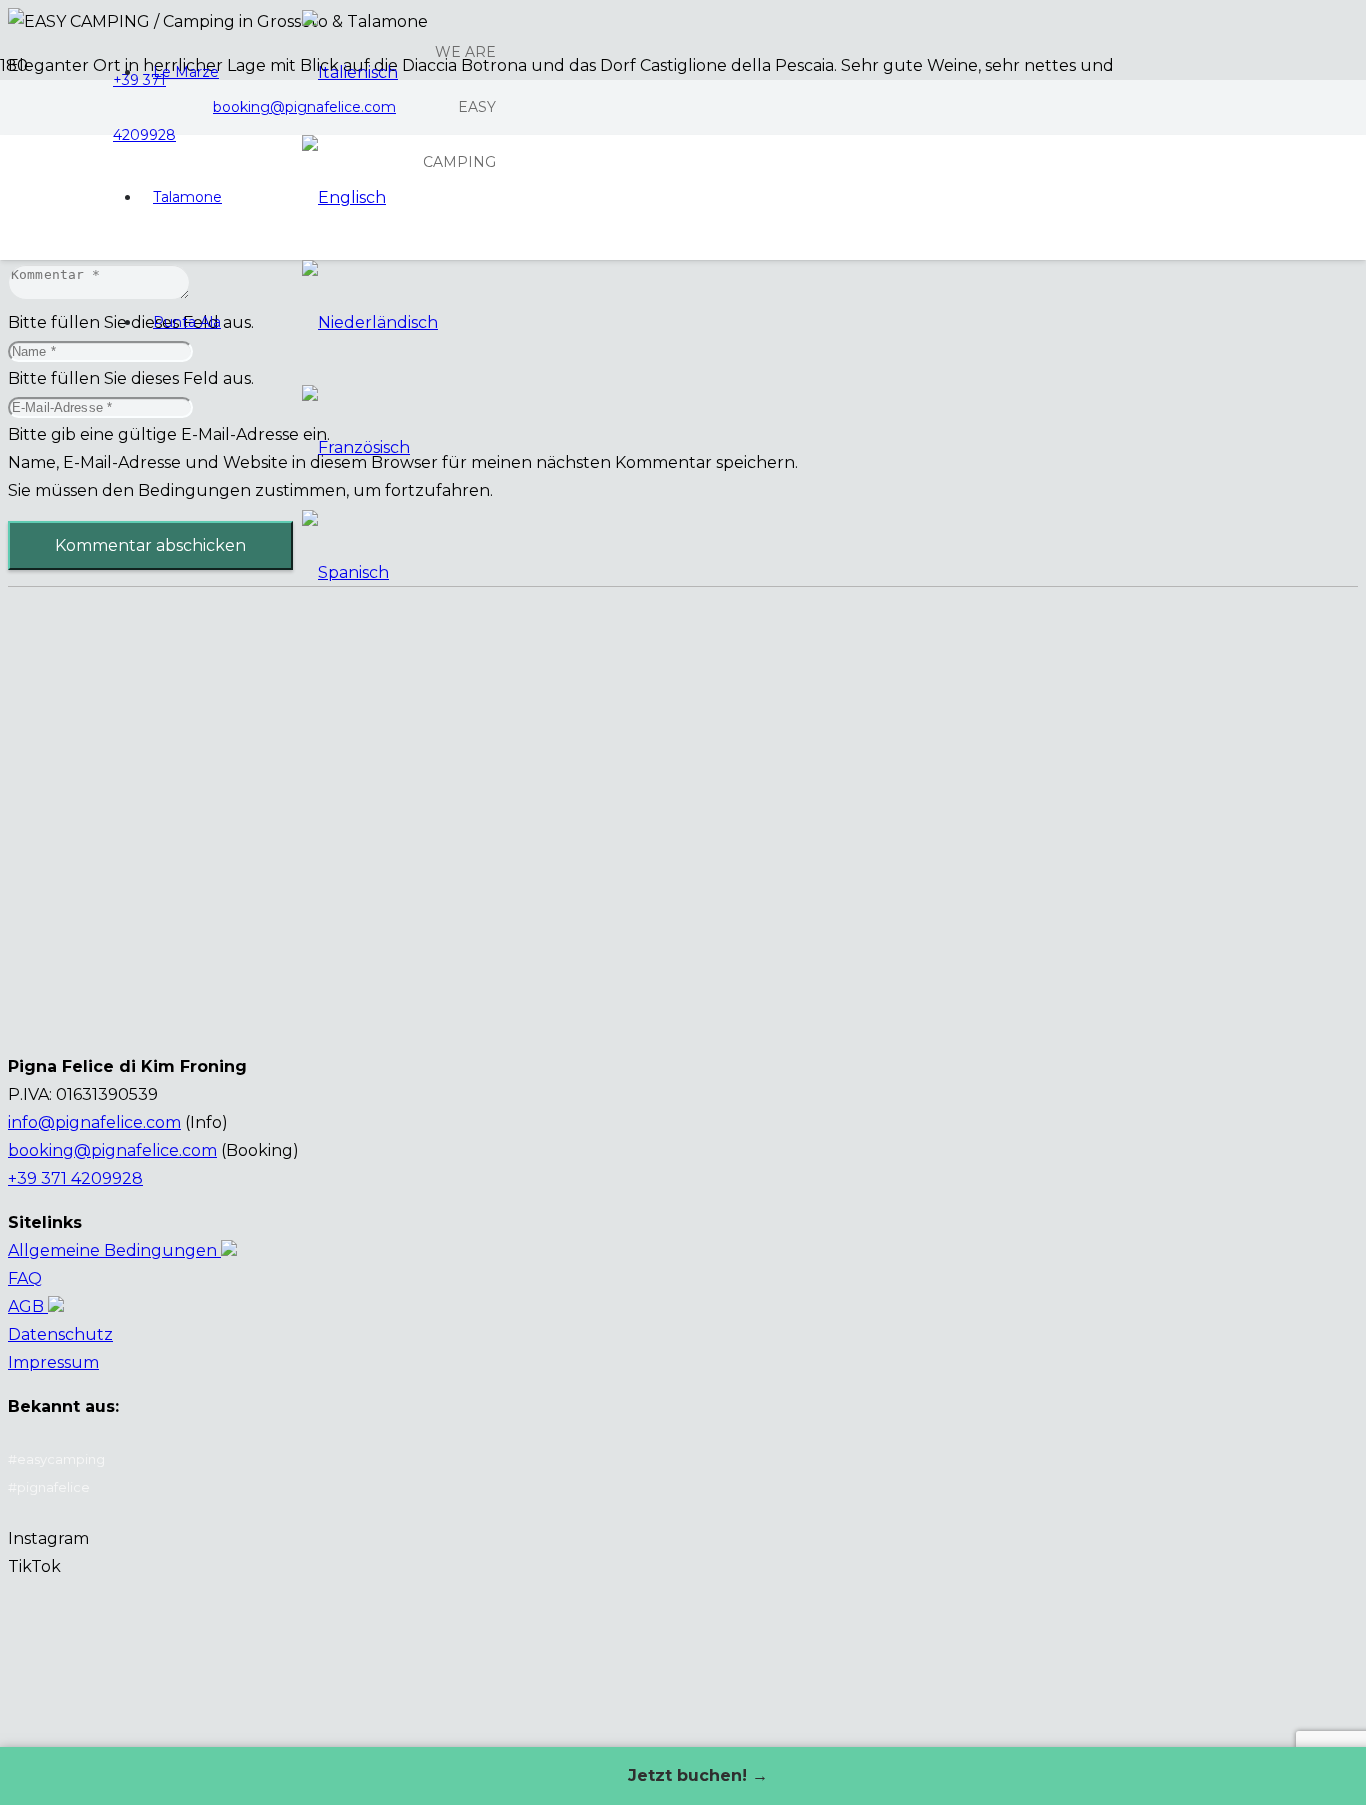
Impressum (53, 1362)
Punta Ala (187, 322)
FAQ (25, 1278)
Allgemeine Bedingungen (114, 1250)
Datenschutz (60, 1334)
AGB (28, 1306)
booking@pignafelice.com (112, 1150)
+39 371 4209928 (75, 1178)
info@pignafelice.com (94, 1122)
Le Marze (186, 72)
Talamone (187, 197)
